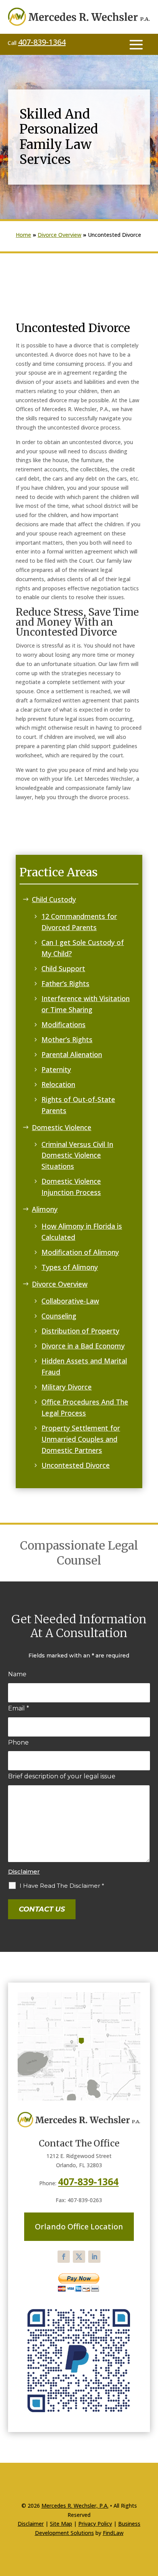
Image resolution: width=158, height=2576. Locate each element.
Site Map (61, 2524)
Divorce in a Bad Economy (83, 1346)
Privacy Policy (95, 2524)
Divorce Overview (60, 1284)
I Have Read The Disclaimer (62, 1886)
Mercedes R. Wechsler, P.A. (75, 2506)
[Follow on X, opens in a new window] (79, 2257)
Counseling (59, 1316)
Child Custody (54, 899)
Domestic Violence (62, 1127)
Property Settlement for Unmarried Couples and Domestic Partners (81, 1439)
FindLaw (113, 2533)
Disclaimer (24, 1871)
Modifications (63, 1024)
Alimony (45, 1209)
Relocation (58, 1084)
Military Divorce (67, 1387)
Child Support (63, 968)
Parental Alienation (72, 1054)
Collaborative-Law (70, 1301)
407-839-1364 (42, 42)
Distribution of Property (80, 1331)
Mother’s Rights (67, 1039)
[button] (136, 44)
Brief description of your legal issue (62, 1776)
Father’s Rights (65, 983)
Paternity (56, 1069)
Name (17, 1674)
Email (19, 1708)
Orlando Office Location (79, 2227)
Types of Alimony (70, 1267)
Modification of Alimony (80, 1252)
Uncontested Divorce (76, 1465)
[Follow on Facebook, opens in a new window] (64, 2257)
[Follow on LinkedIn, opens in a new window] (94, 2257)
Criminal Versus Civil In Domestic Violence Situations (77, 1155)
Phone (18, 1742)
